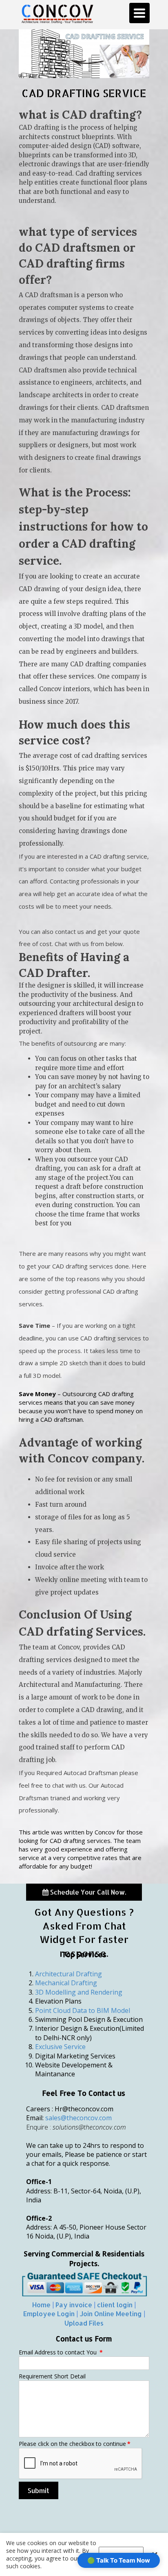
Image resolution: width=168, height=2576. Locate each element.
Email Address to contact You (61, 2352)
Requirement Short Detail (52, 2376)
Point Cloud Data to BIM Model (83, 2010)
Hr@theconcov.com (84, 2109)
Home (41, 2305)
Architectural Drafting (69, 1974)
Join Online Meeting (111, 2314)
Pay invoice (73, 2305)
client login (115, 2305)
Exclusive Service (60, 2047)
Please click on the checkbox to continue (75, 2444)
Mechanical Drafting (66, 1983)
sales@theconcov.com (78, 2118)
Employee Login (49, 2314)
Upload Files (84, 2323)
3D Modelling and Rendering (79, 1992)
